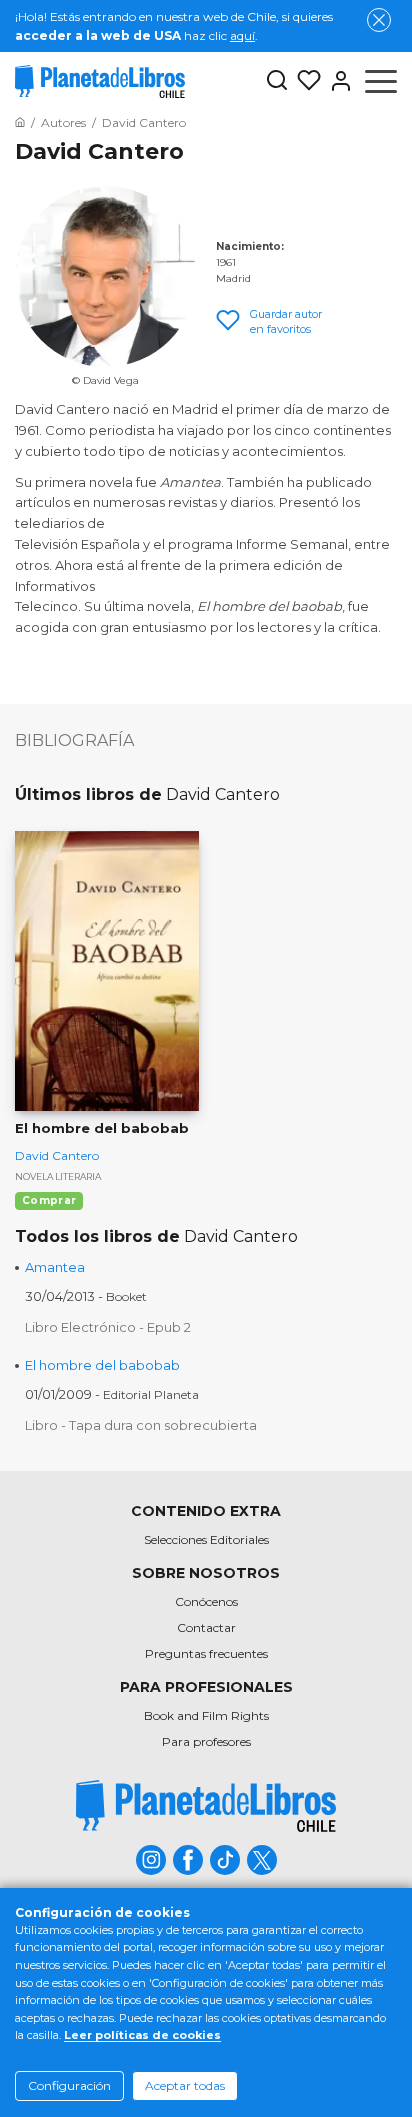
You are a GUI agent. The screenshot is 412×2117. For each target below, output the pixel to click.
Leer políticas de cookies (142, 2035)
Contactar (206, 1627)
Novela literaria (58, 1176)
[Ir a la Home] (20, 122)
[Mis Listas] (305, 81)
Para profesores (206, 1741)
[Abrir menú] (381, 81)
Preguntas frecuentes (206, 1653)
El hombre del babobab (102, 1365)
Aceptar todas (185, 2085)
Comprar (49, 1200)
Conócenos (206, 1601)
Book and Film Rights (206, 1715)
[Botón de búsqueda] (277, 81)
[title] (206, 1805)
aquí (242, 35)
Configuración (69, 2085)
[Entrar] (337, 81)
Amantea (55, 1267)
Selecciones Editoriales (206, 1539)
